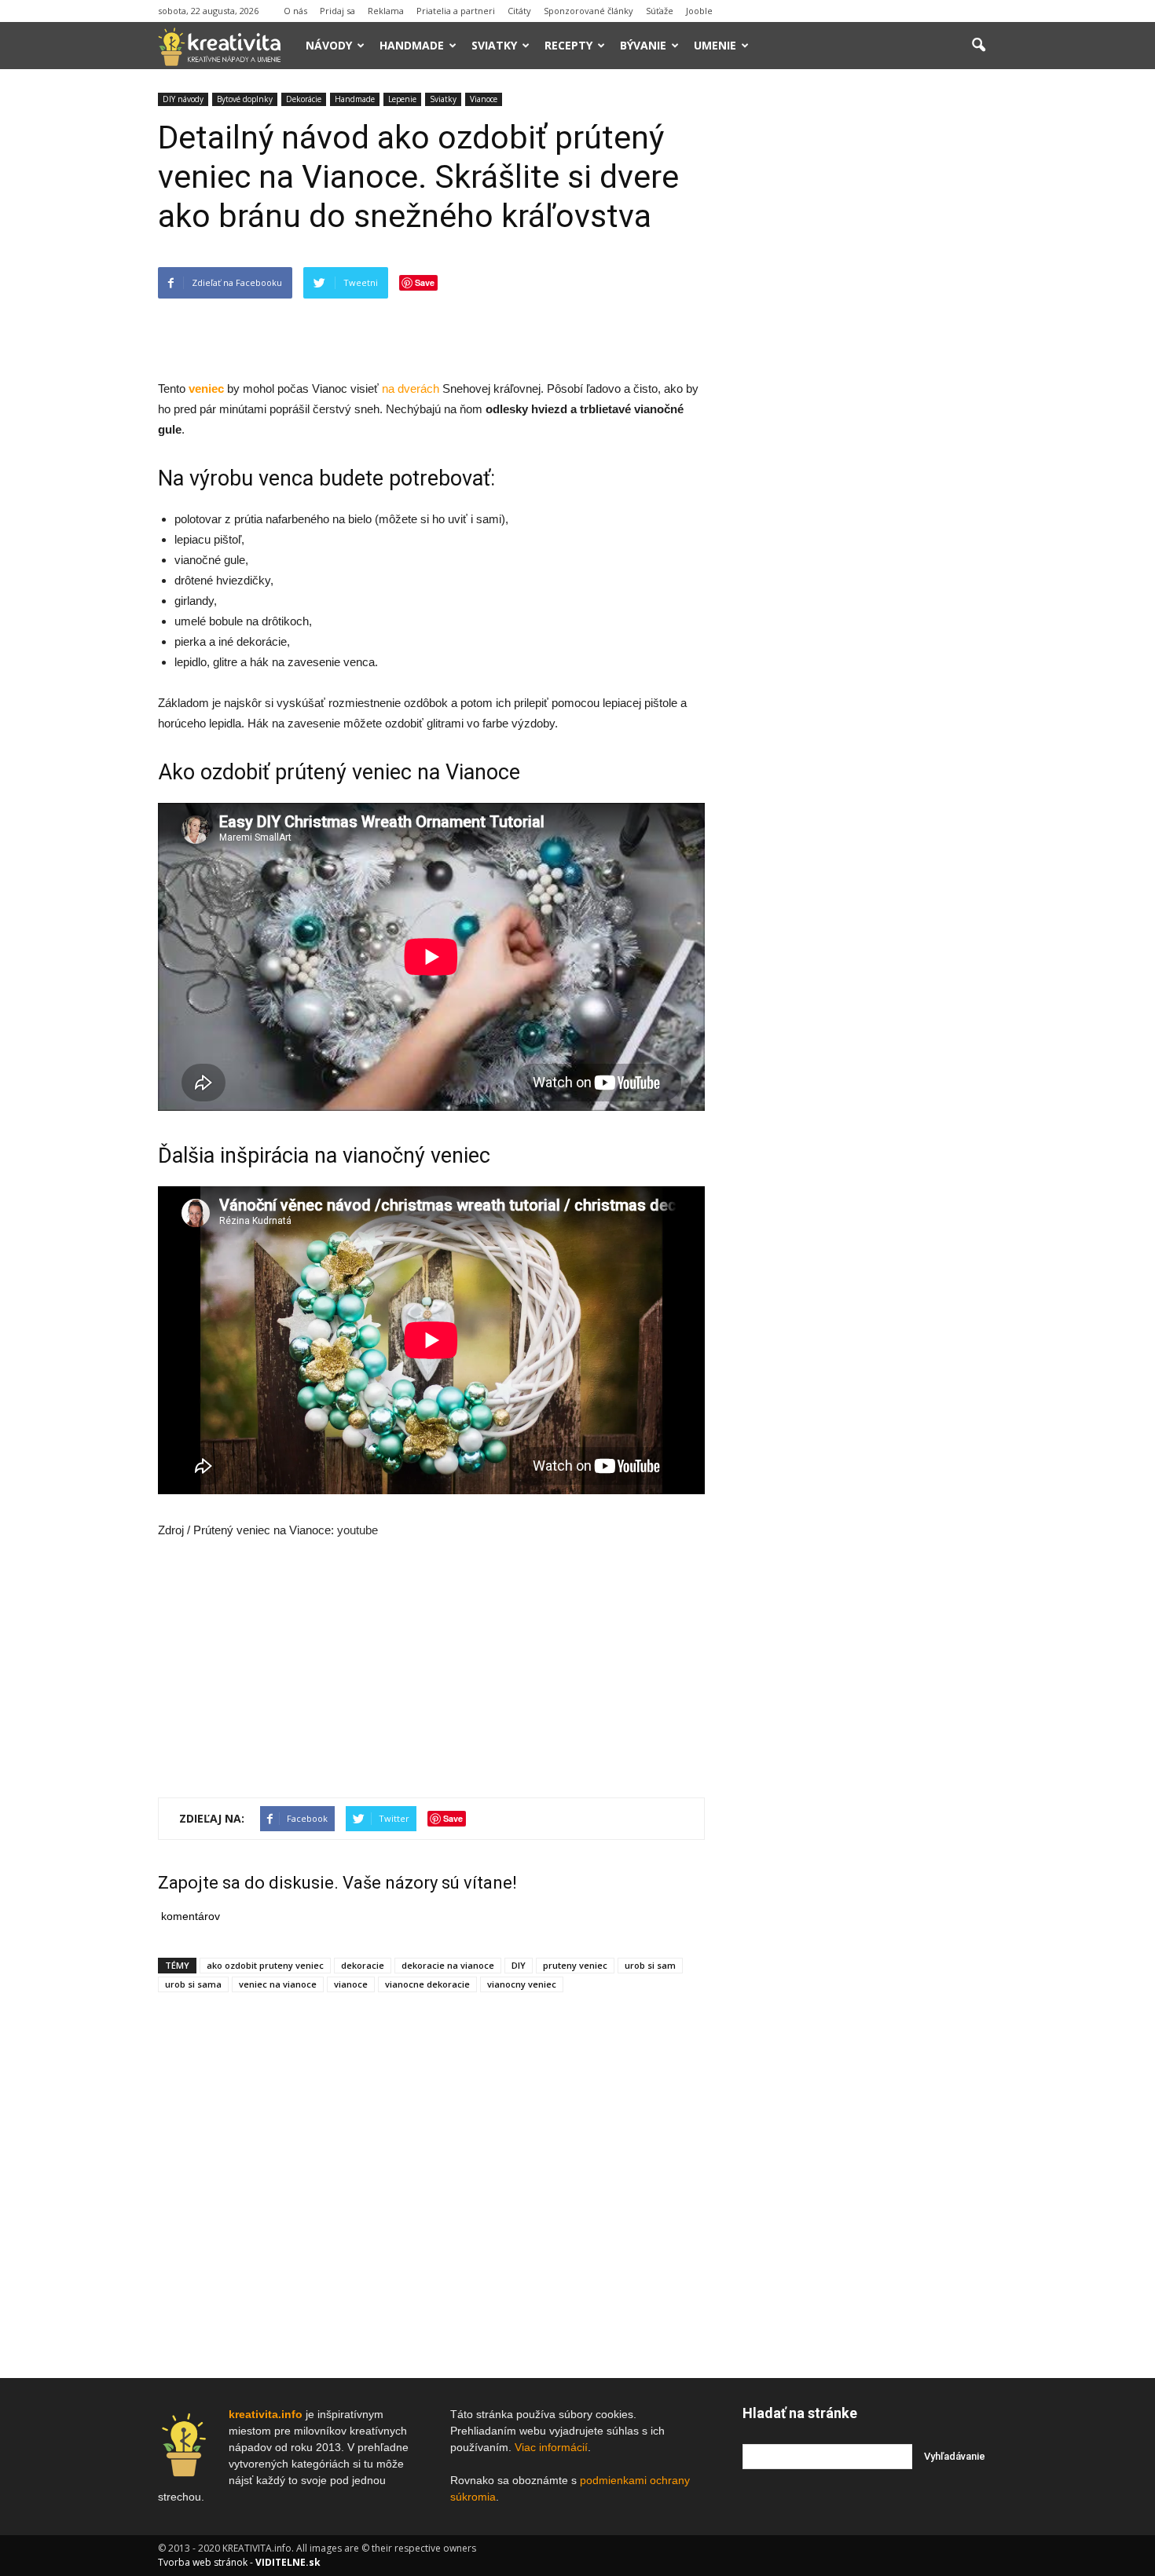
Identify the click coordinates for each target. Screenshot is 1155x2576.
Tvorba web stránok (203, 2562)
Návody (329, 45)
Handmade (412, 45)
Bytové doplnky (245, 99)
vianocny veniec (522, 1984)
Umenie (715, 45)
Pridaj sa (337, 11)
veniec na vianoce (278, 1984)
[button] (978, 46)
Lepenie (402, 99)
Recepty (568, 45)
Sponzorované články (588, 11)
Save (425, 282)
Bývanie (643, 45)
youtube (357, 1530)
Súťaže (660, 11)
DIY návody (183, 99)
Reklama (386, 11)
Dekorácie (304, 99)
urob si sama (193, 1984)
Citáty (519, 11)
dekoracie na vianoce (448, 1965)
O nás (295, 11)
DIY (519, 1965)
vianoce (351, 1984)
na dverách (411, 388)
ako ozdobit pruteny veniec (265, 1965)
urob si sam (650, 1965)
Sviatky (494, 45)
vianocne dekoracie (427, 1984)
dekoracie (363, 1965)
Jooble (699, 11)
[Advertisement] (431, 339)
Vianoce (484, 99)
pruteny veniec (575, 1965)
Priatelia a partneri (456, 11)
